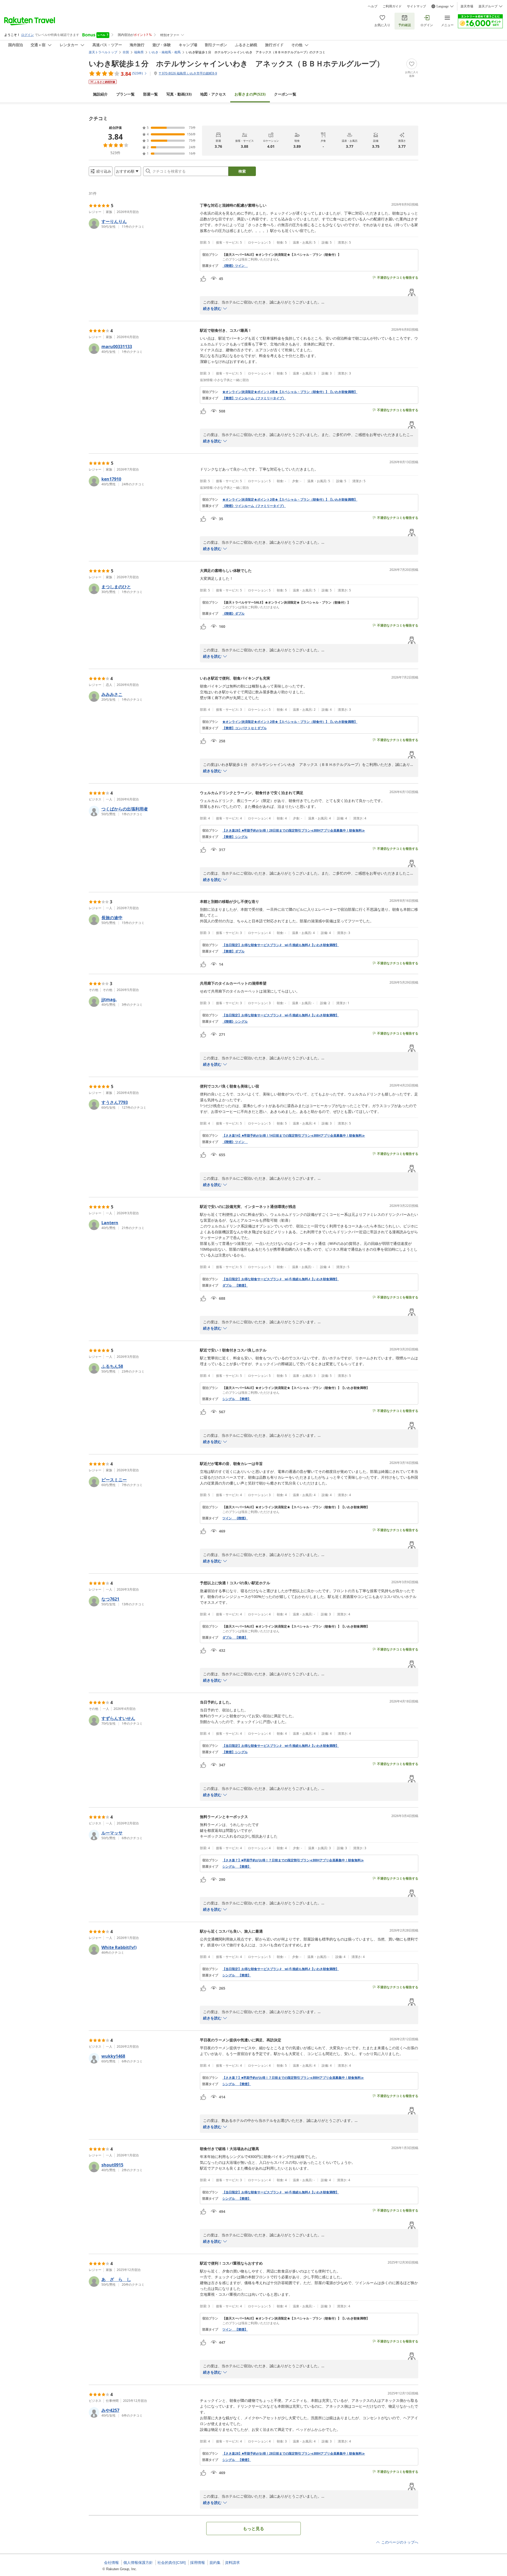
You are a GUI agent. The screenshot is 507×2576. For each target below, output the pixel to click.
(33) (179, 94)
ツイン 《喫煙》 (235, 1518)
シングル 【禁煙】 (237, 1399)
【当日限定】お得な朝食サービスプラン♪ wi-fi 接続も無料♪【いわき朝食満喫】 (281, 945)
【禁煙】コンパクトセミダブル (245, 728)
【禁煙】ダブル (233, 951)
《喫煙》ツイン (235, 266)
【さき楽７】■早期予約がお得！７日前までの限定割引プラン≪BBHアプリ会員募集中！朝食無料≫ (293, 1860)
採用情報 (198, 2563)
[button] (142, 224)
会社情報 (111, 2563)
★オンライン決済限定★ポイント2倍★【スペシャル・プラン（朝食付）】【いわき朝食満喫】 (290, 392)
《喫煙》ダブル (233, 614)
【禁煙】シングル (235, 837)
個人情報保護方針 (138, 2563)
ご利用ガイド (392, 6)
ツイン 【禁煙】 (235, 2330)
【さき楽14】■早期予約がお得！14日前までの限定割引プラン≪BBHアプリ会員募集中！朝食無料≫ (294, 1136)
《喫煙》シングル (235, 1022)
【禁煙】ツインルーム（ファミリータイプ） (254, 398)
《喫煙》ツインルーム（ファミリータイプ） (254, 506)
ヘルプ (373, 6)
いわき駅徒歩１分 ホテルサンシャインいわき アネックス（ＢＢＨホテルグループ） (236, 63)
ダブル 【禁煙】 (235, 1285)
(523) (250, 94)
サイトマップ (416, 6)
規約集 (215, 2563)
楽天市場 (467, 6)
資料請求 (232, 2563)
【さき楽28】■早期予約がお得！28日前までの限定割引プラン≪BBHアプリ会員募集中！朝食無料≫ (294, 831)
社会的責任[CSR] (172, 2563)
